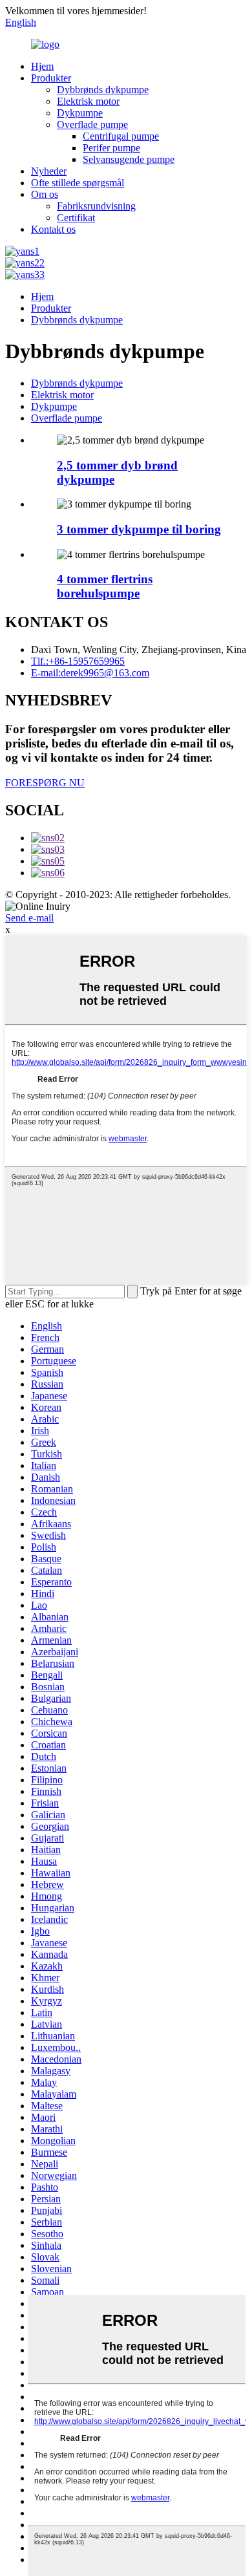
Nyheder (49, 171)
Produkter (51, 78)
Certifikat (76, 218)
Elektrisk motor (88, 101)
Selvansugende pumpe (129, 159)
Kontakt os (53, 229)
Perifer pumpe (111, 148)
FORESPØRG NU (45, 783)
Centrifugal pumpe (121, 136)
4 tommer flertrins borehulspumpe (105, 586)
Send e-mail (29, 918)
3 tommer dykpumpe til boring (139, 529)
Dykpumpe (80, 113)
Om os (45, 194)
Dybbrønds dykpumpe (103, 90)
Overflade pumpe (92, 124)
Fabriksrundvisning (96, 206)
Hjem (42, 66)
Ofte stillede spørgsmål (78, 183)
